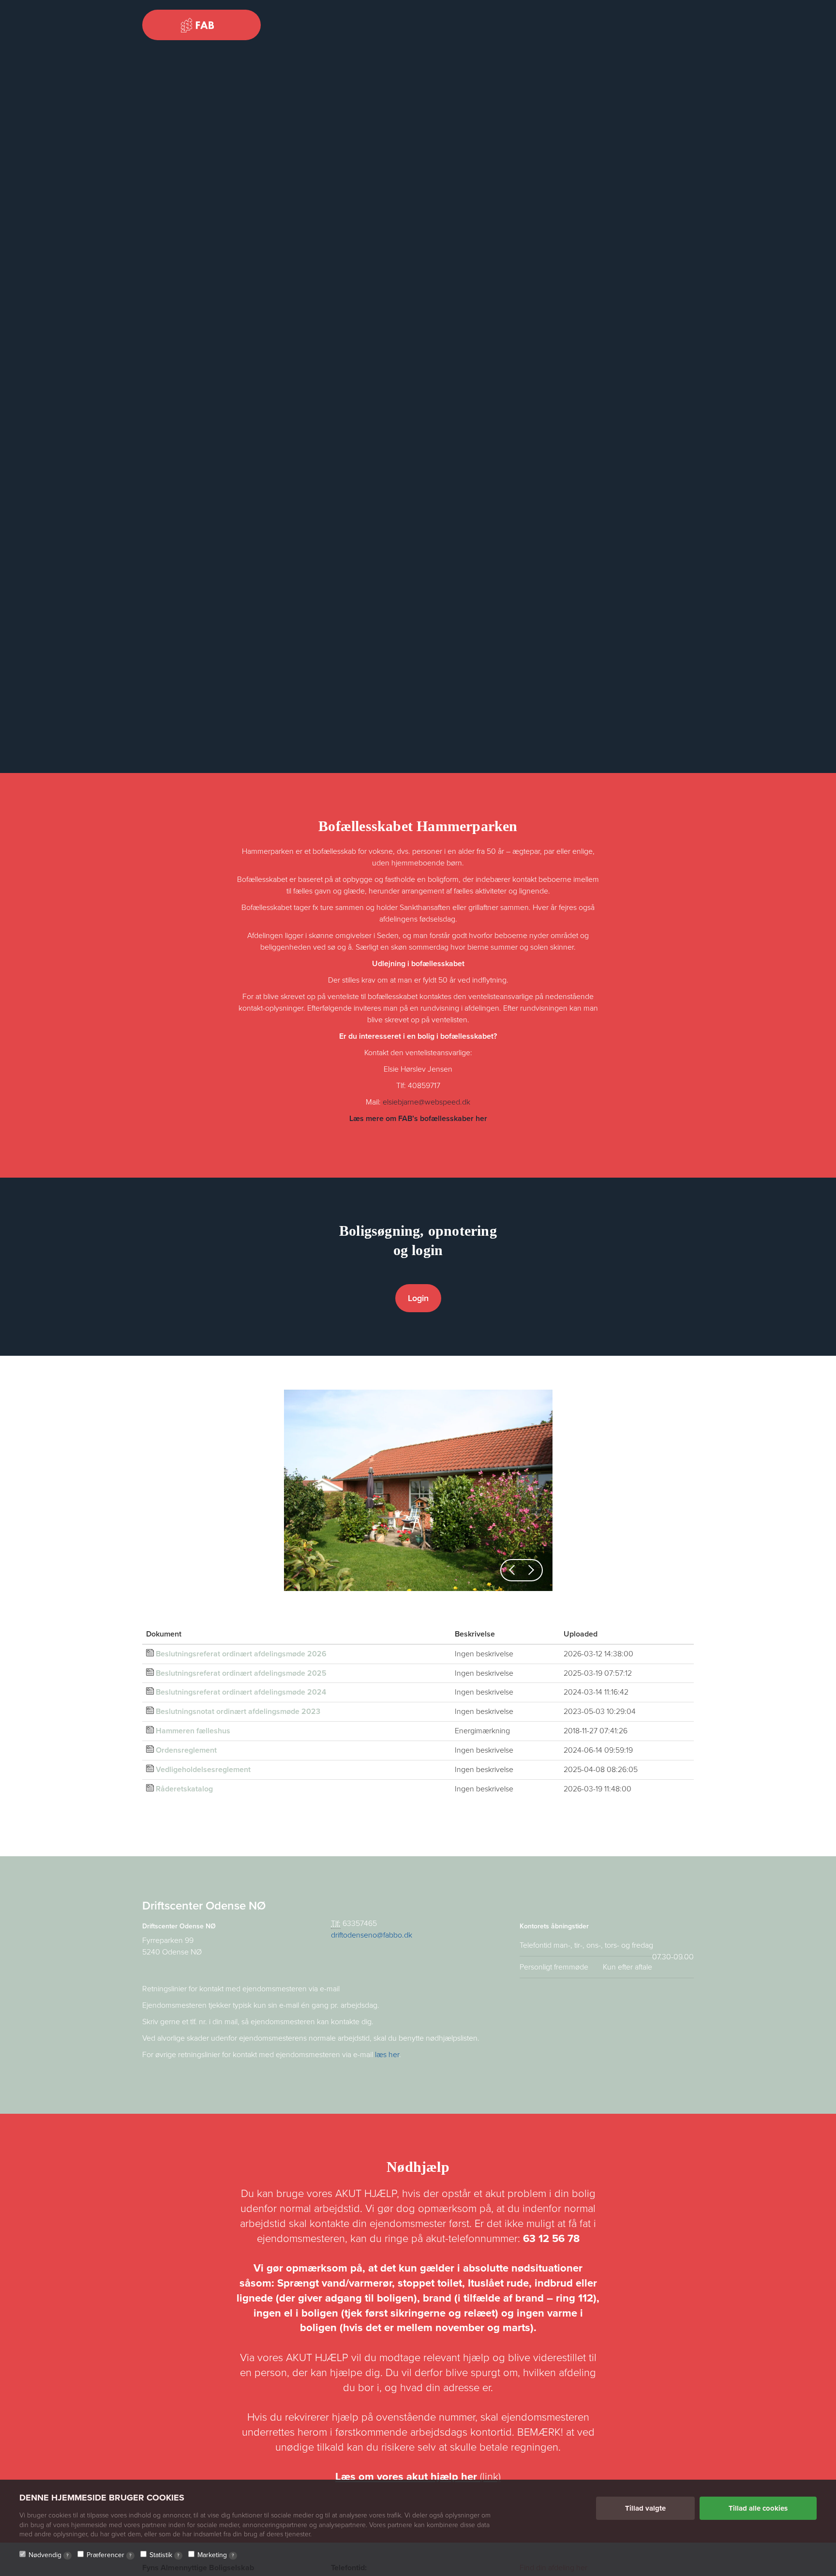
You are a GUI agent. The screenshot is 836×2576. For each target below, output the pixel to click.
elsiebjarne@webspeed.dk (426, 1102)
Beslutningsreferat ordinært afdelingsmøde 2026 (241, 1654)
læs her (387, 2055)
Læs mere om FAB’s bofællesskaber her (418, 1119)
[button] (512, 1570)
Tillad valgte (645, 2508)
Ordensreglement (186, 1750)
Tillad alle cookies (758, 2508)
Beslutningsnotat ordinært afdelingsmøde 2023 (238, 1712)
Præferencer (109, 2555)
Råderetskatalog (184, 1789)
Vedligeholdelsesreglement (203, 1770)
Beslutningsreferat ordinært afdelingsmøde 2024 (241, 1692)
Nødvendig (49, 2555)
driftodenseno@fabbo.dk (372, 1935)
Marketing (216, 2555)
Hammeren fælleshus (193, 1731)
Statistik (164, 2555)
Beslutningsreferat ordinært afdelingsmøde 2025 (241, 1673)
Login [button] (418, 1298)
